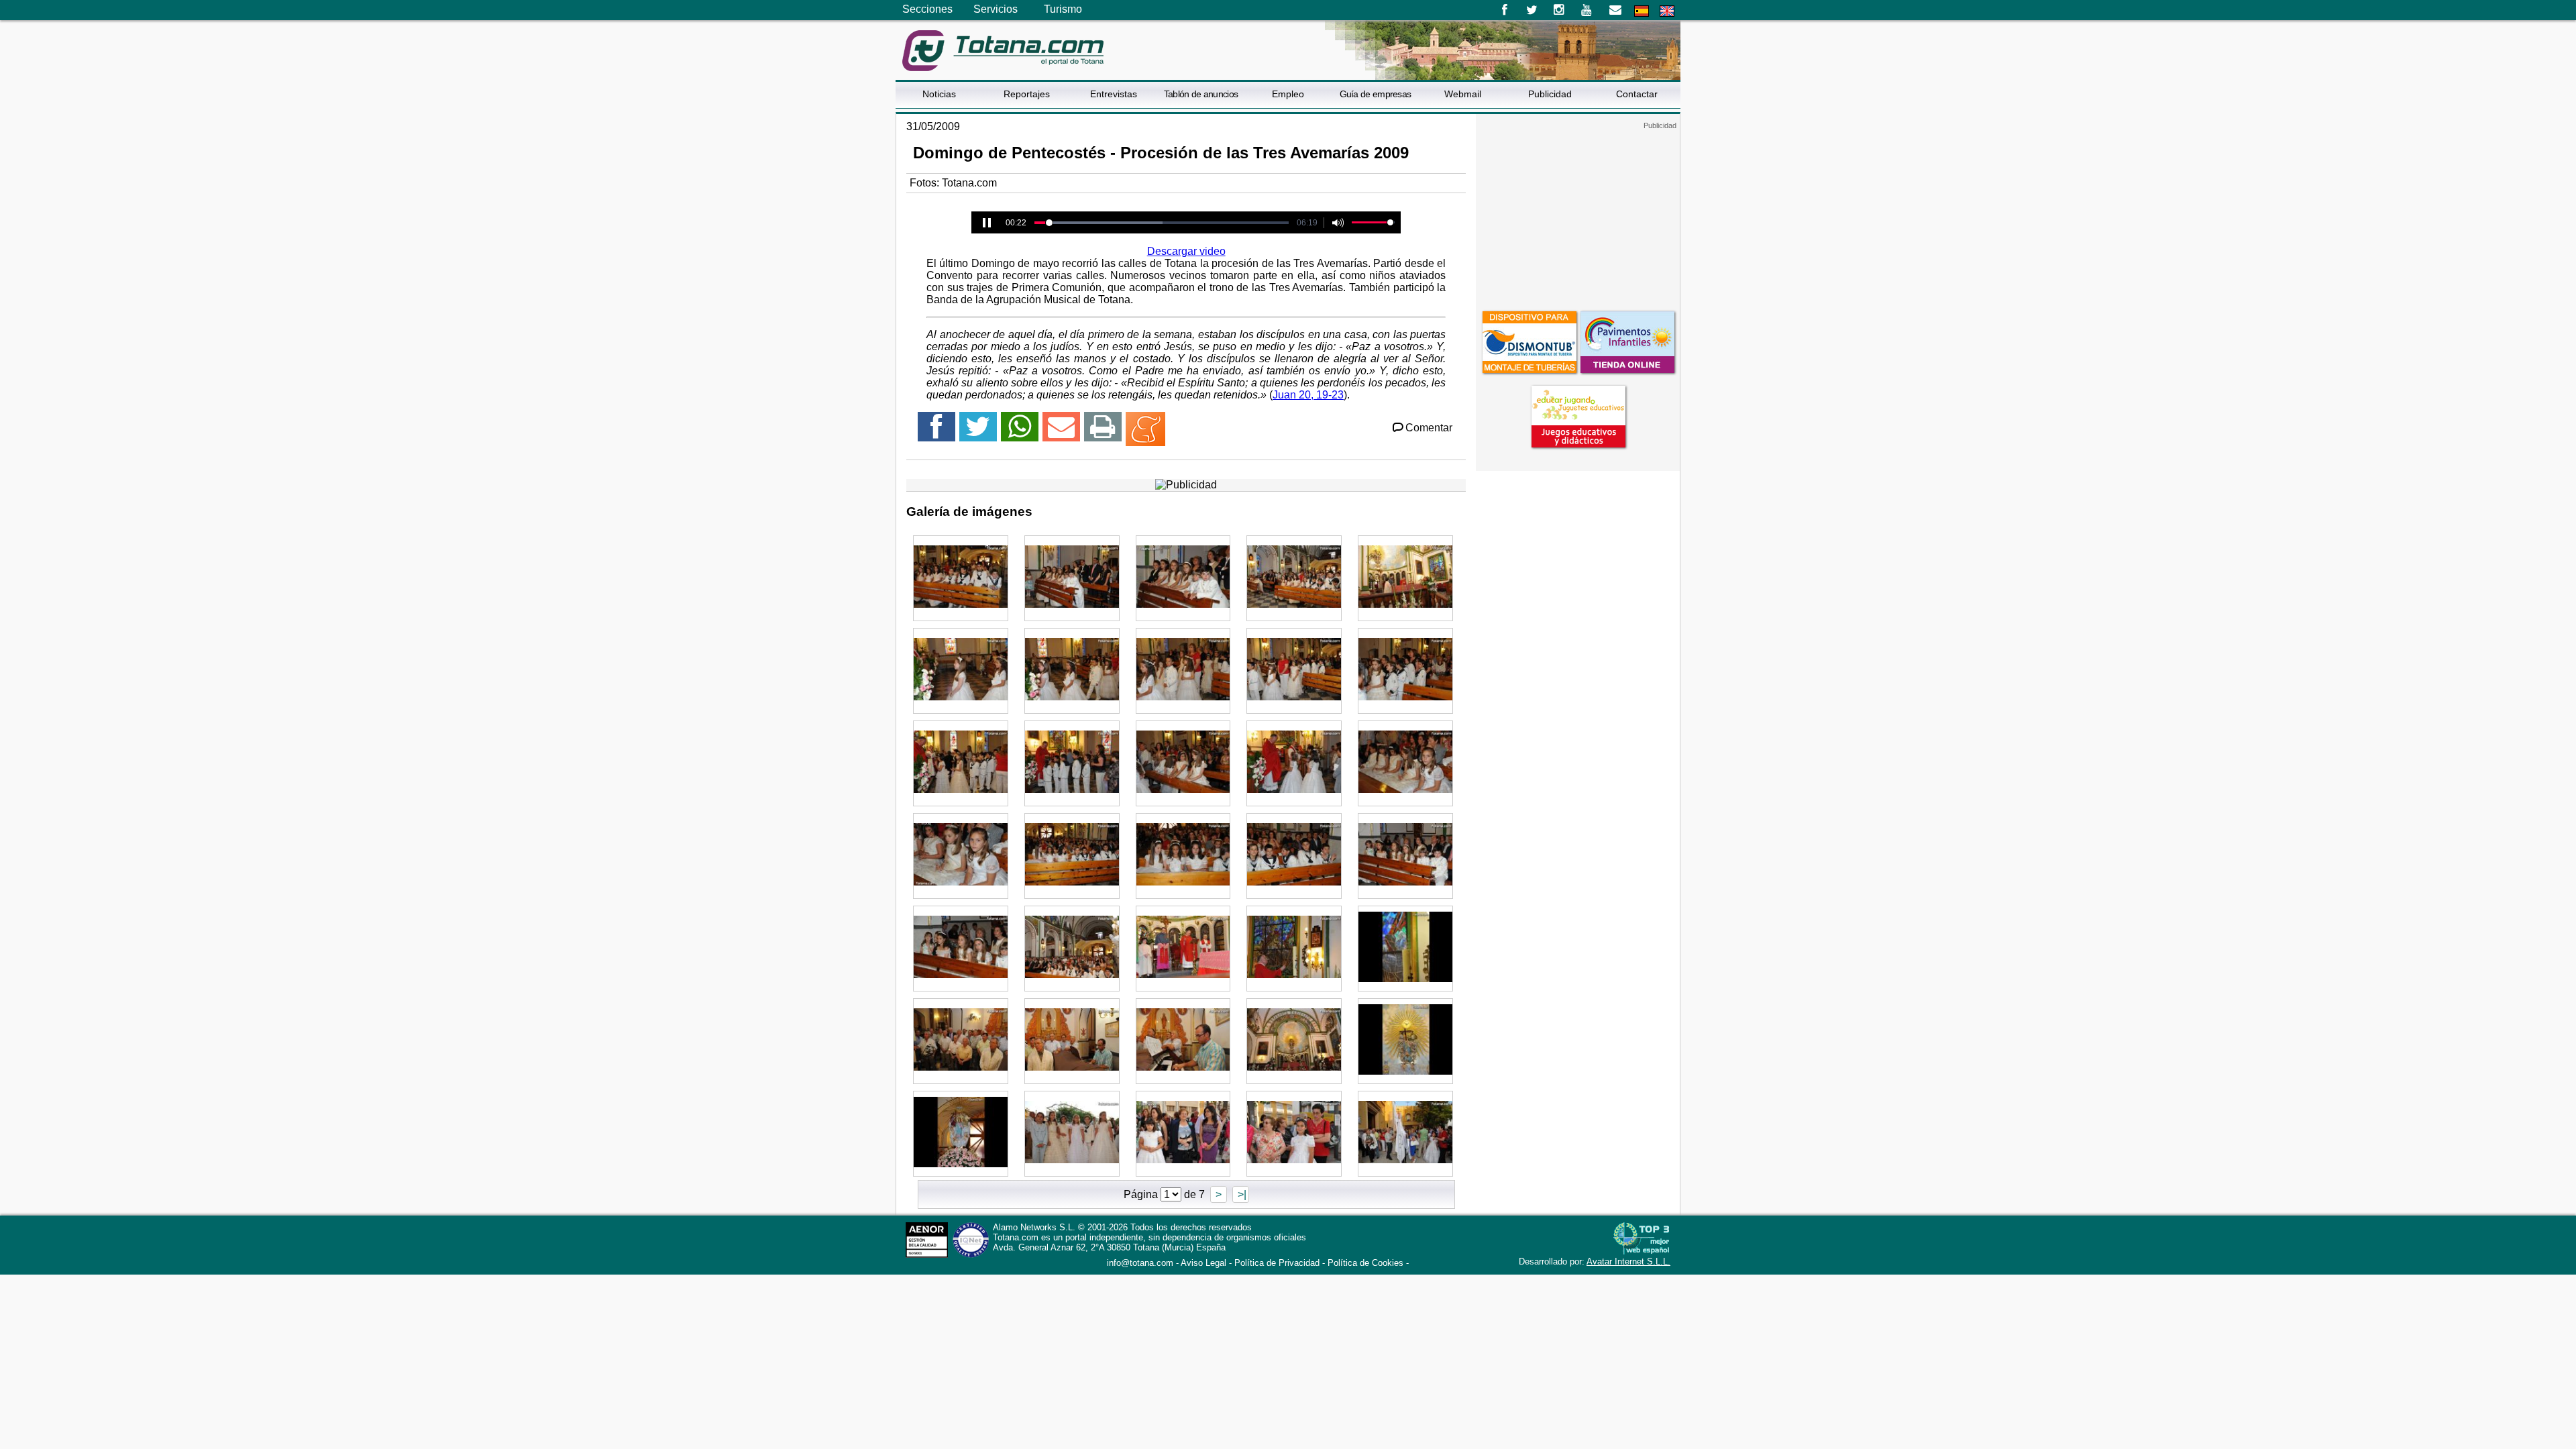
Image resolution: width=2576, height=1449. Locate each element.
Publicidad (1550, 94)
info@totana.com (1140, 1263)
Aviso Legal (1203, 1263)
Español (1642, 11)
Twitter (1532, 10)
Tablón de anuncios (1201, 94)
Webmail (1463, 94)
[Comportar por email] (1061, 432)
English (1667, 11)
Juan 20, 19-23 (1308, 395)
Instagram (1559, 10)
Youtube (1588, 10)
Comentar (1429, 428)
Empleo (1288, 94)
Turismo (1063, 9)
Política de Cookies (1365, 1263)
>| (1241, 1194)
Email (1615, 10)
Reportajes (1027, 94)
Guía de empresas (1376, 94)
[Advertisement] (1578, 214)
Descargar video (1186, 251)
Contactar (1637, 94)
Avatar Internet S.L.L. (1628, 1262)
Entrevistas (1114, 94)
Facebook (1504, 10)
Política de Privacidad (1277, 1263)
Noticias (939, 94)
